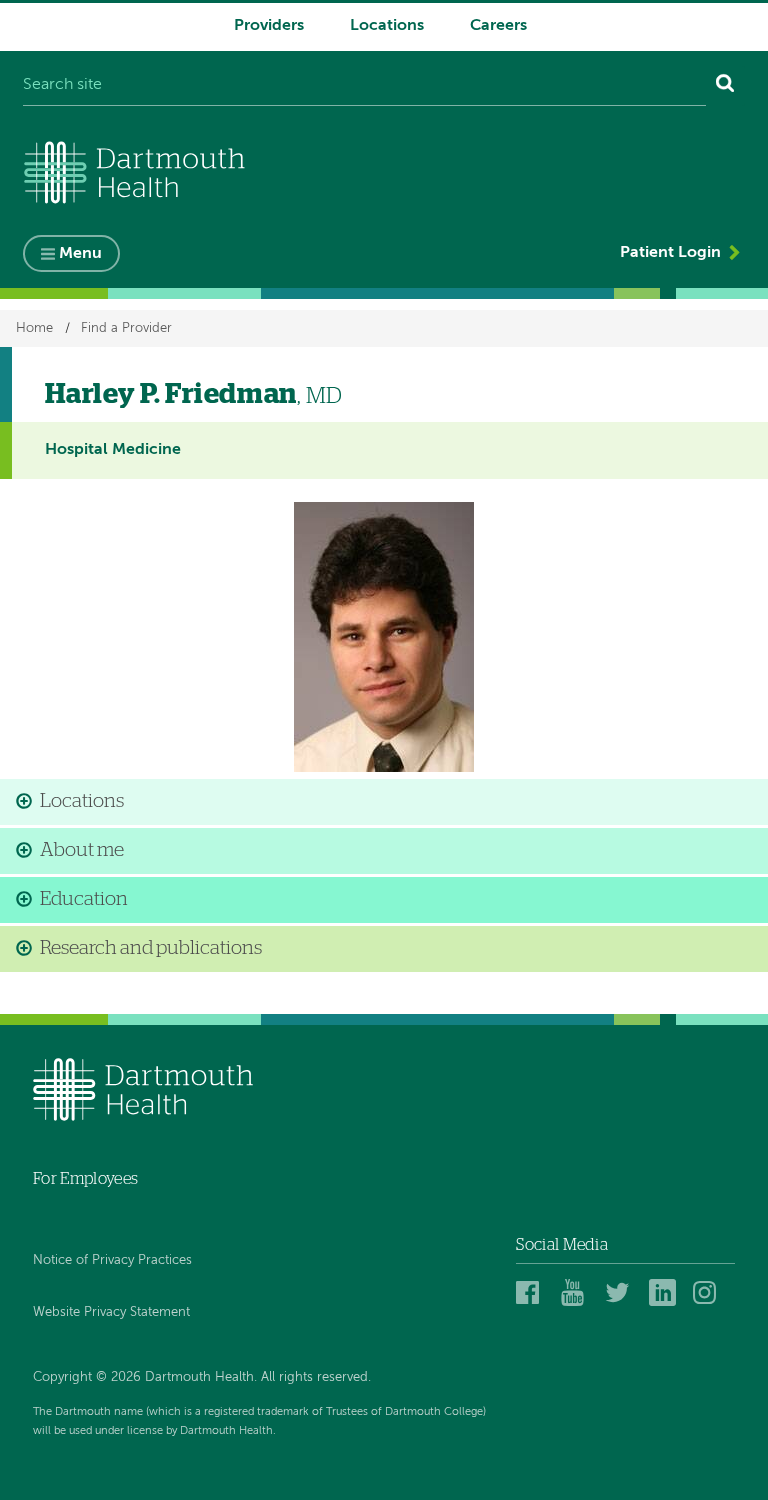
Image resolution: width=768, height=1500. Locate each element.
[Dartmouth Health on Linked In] (665, 1292)
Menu (80, 254)
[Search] (725, 86)
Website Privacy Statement (111, 1312)
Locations (387, 26)
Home (34, 328)
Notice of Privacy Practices (112, 1260)
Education (84, 899)
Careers (498, 26)
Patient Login (670, 253)
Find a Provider (126, 328)
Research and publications (151, 948)
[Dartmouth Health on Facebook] (532, 1292)
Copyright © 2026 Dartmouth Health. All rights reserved (200, 1377)
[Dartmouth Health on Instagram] (709, 1292)
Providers (269, 26)
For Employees (85, 1179)
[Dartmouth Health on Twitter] (621, 1292)
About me (82, 850)
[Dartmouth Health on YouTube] (577, 1292)
